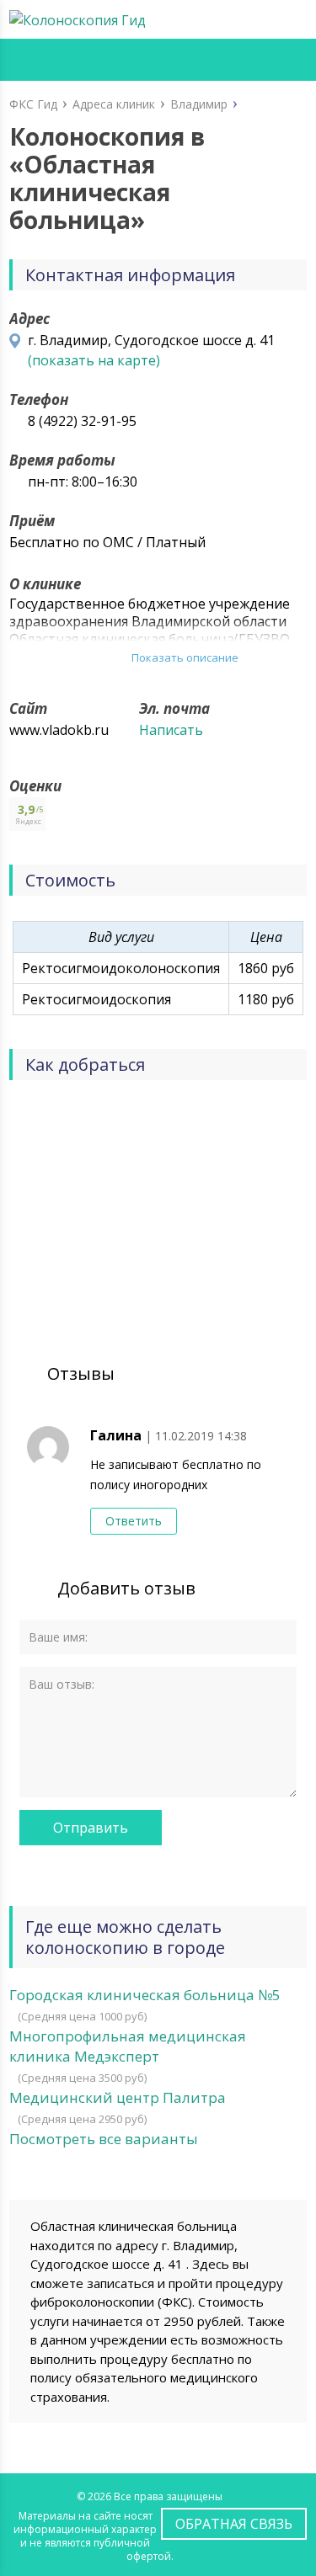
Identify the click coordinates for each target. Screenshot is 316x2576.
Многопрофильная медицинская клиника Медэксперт (128, 2046)
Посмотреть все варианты (104, 2139)
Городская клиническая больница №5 (145, 1995)
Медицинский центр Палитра (118, 2097)
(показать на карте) (94, 360)
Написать (171, 730)
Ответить (134, 1521)
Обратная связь (234, 2524)
